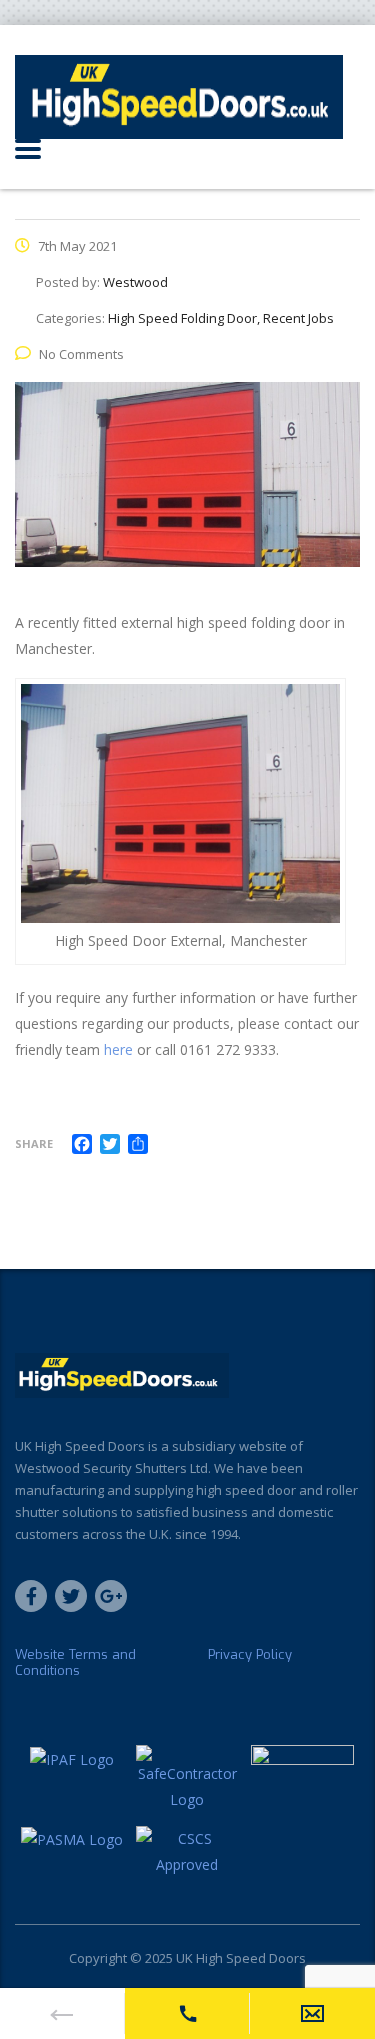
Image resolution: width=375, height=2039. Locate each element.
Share (34, 1143)
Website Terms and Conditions (75, 1663)
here (118, 1049)
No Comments (81, 354)
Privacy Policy (250, 1655)
